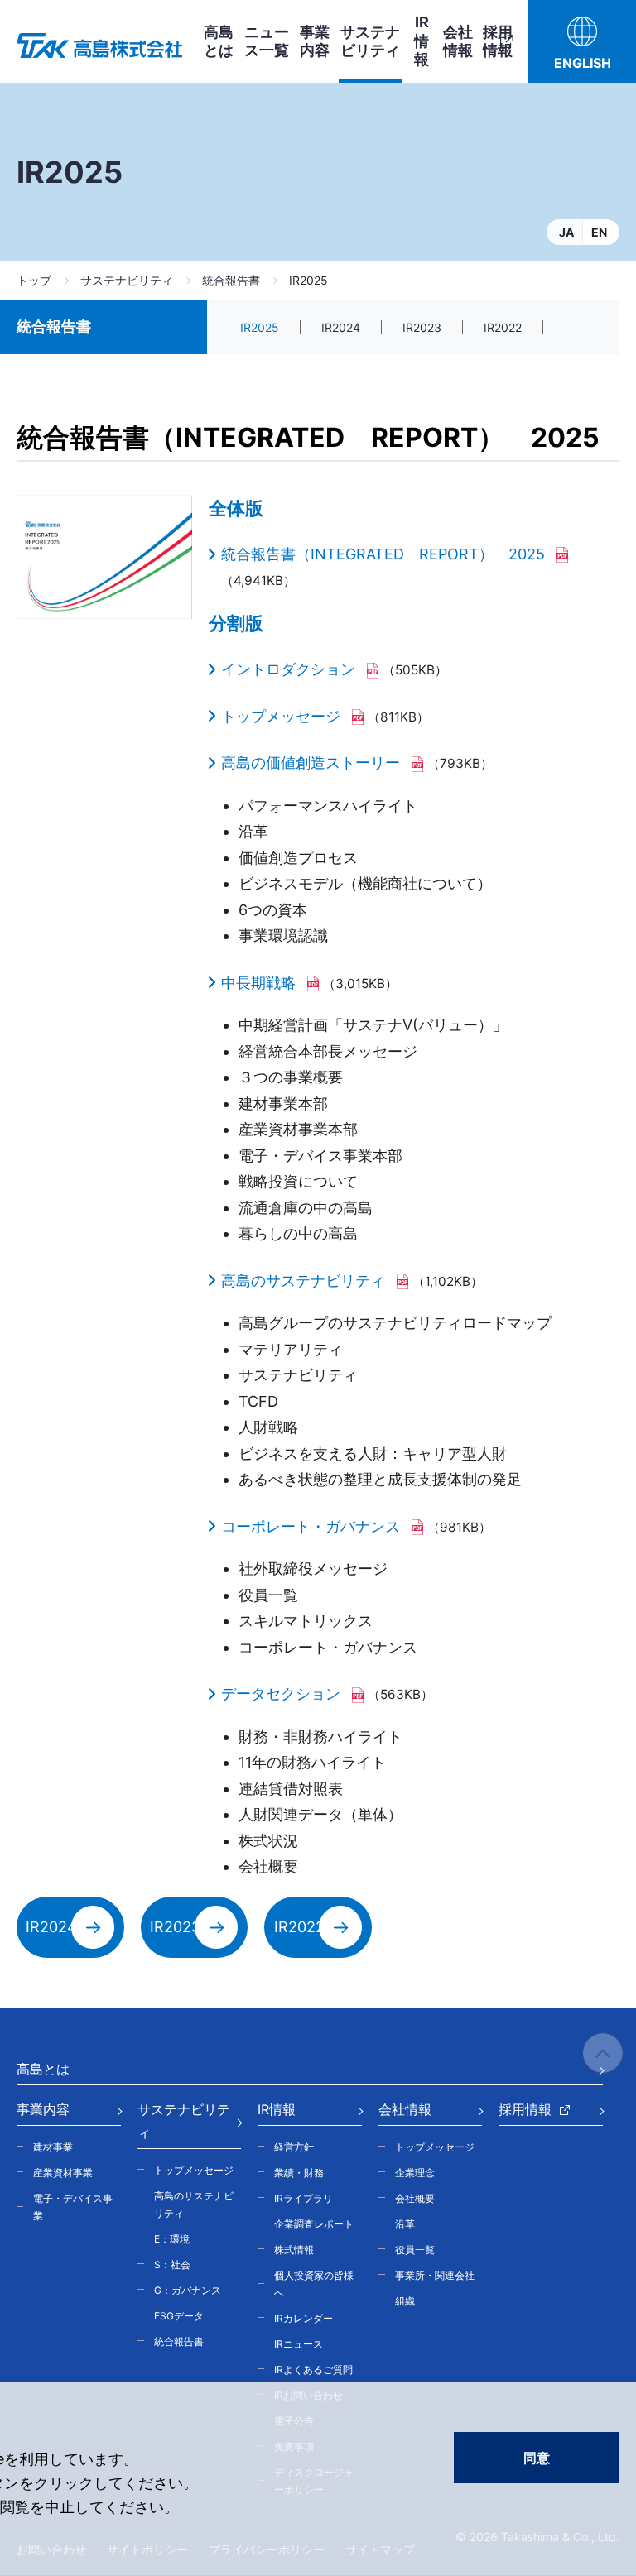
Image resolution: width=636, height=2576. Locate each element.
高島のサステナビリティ (303, 1281)
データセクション (281, 1693)
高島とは (219, 41)
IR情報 (422, 41)
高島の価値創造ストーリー (311, 763)
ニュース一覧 (267, 41)
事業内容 (315, 41)
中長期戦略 (258, 983)
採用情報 (498, 41)
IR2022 (503, 327)
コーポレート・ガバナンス (311, 1526)
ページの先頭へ (603, 2053)
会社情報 (458, 41)
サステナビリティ (127, 280)
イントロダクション (288, 669)
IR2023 (422, 327)
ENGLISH (583, 63)
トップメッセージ (281, 716)
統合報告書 (231, 280)
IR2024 (341, 327)
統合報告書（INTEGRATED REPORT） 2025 (383, 554)
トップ (34, 280)
